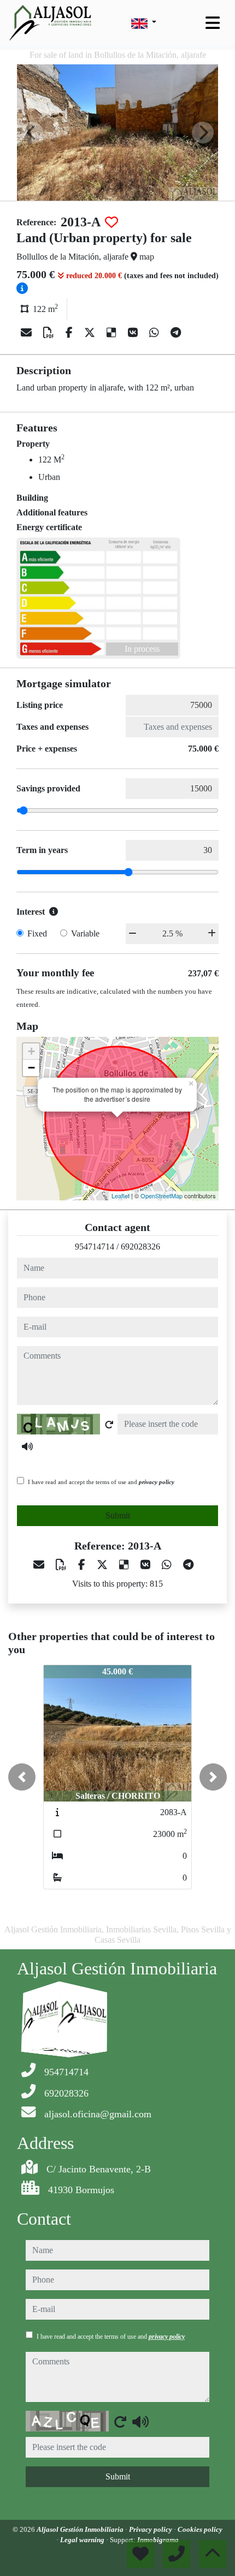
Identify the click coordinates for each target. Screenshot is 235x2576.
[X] (91, 333)
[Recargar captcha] (109, 1425)
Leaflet (121, 1196)
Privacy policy (151, 2529)
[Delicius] (113, 333)
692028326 (140, 1247)
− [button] (31, 1068)
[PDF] (50, 333)
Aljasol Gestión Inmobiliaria (81, 2529)
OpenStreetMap (161, 1196)
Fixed (37, 933)
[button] (22, 1777)
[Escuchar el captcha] (27, 1446)
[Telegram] (176, 333)
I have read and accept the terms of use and (101, 1482)
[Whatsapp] (155, 333)
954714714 (95, 1247)
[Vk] (134, 333)
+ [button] (31, 1051)
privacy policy (157, 1482)
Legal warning (83, 2540)
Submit (118, 1515)
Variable (85, 933)
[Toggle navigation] (213, 23)
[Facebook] (70, 333)
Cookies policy (200, 2529)
